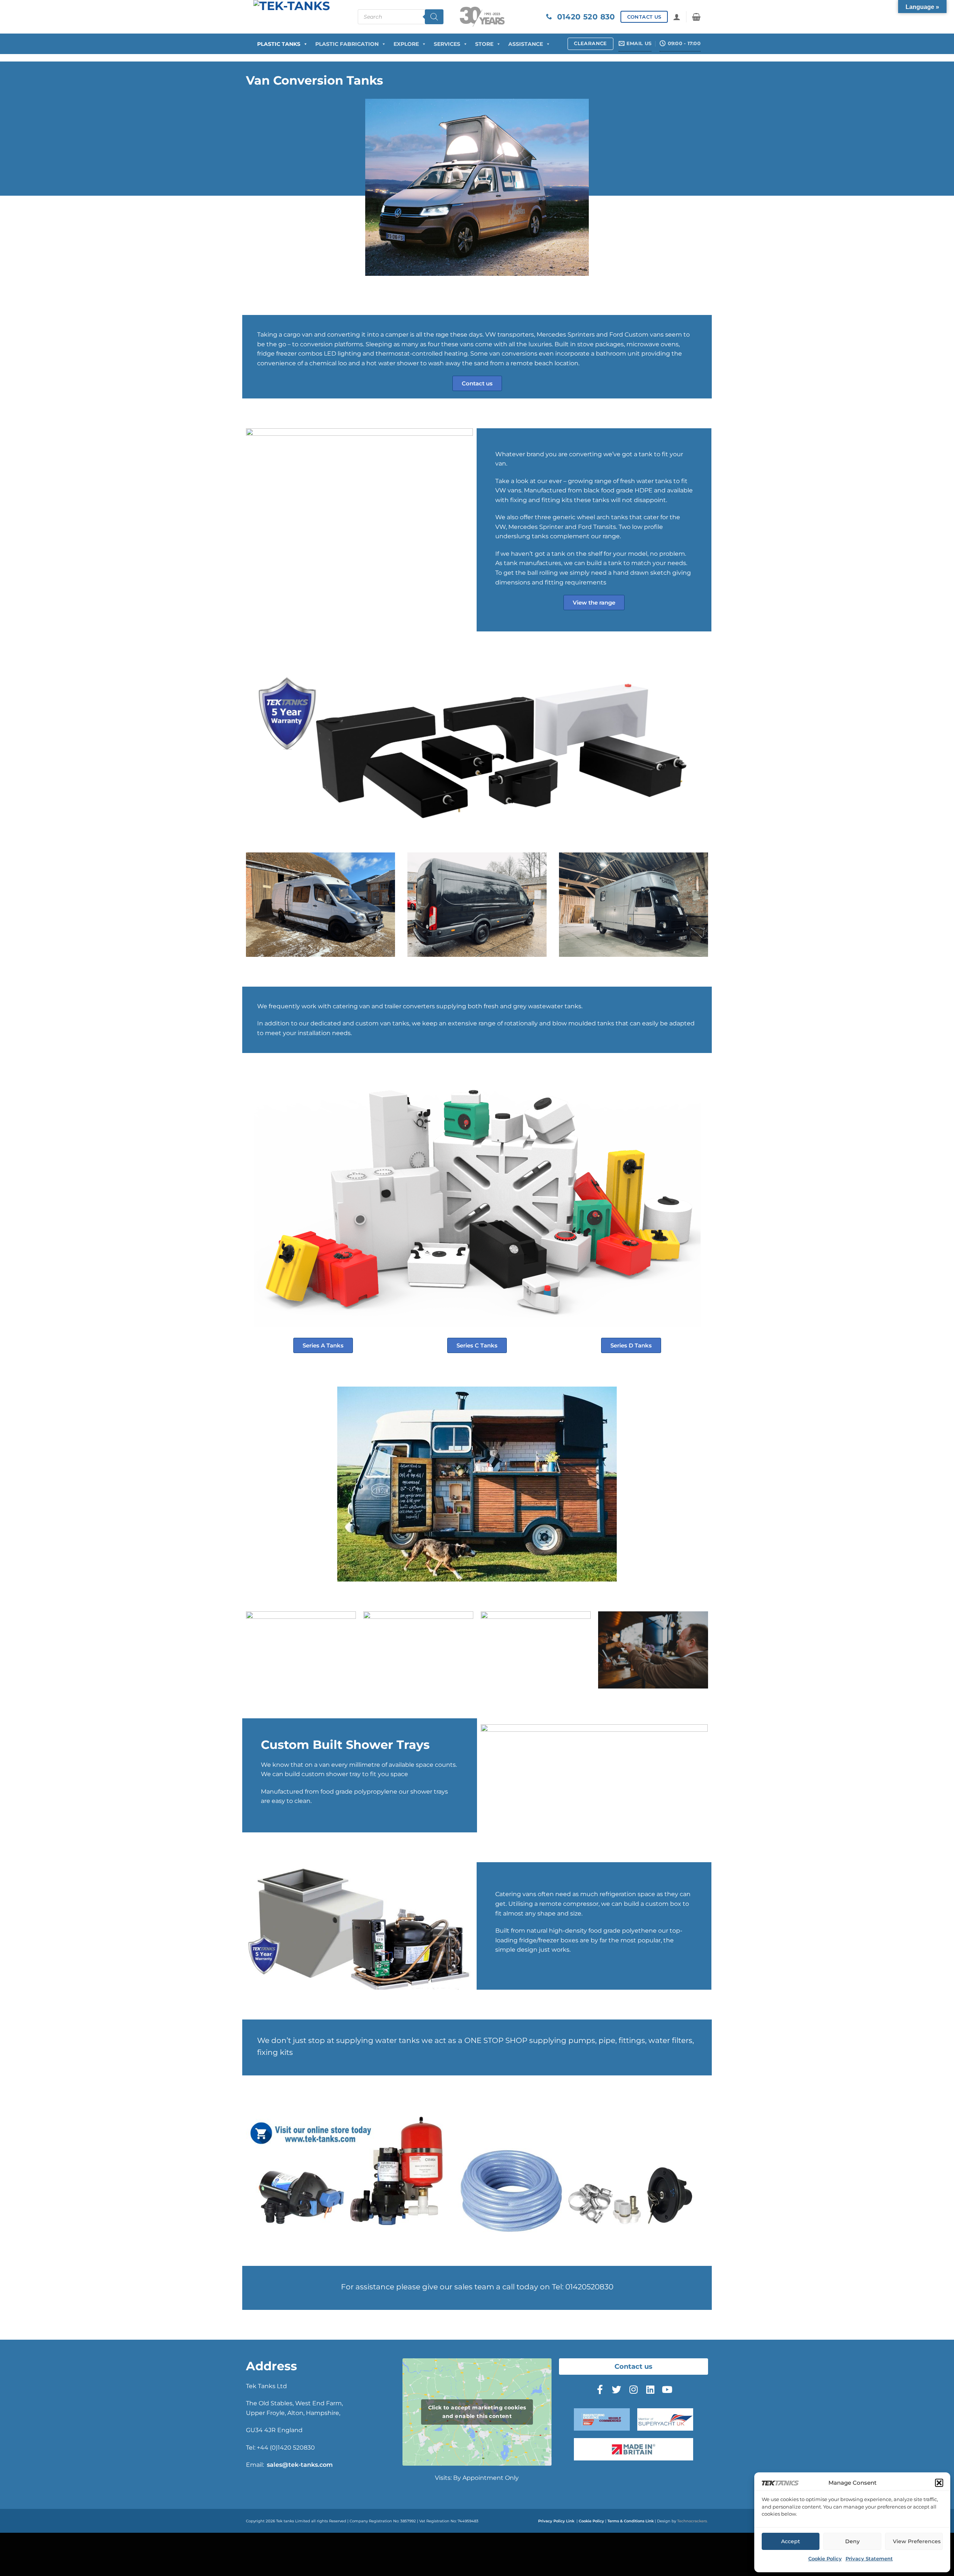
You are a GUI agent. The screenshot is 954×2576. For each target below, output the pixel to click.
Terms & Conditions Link (631, 2521)
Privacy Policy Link (556, 2521)
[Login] (677, 17)
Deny (852, 2541)
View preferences (917, 2541)
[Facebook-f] (600, 2390)
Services (447, 44)
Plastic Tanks (279, 44)
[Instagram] (634, 2390)
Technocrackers (692, 2521)
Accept (791, 2541)
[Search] (434, 17)
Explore (406, 44)
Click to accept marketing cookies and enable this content (477, 2412)
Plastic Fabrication (347, 44)
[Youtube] (667, 2390)
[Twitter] (617, 2390)
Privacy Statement (869, 2558)
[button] (939, 2483)
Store (484, 44)
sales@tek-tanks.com (300, 2465)
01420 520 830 (584, 17)
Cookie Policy (825, 2558)
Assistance (526, 44)
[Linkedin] (650, 2390)
